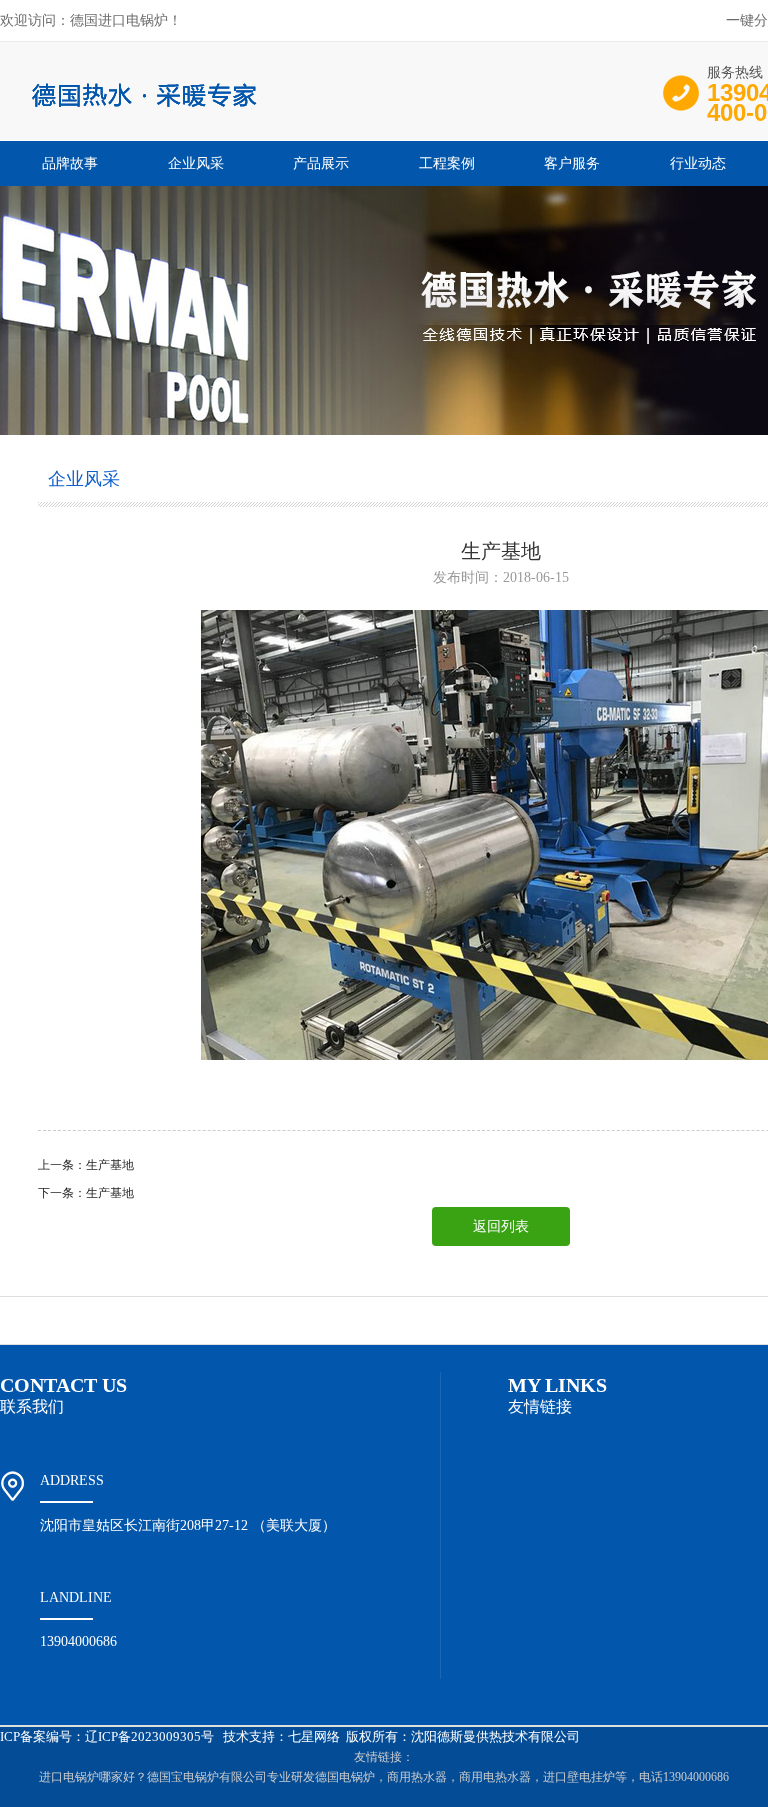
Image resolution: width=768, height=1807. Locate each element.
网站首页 (57, 1320)
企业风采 (196, 163)
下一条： (62, 1193)
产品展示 (321, 163)
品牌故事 (70, 163)
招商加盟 (629, 1320)
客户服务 (572, 163)
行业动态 (698, 163)
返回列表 (501, 1226)
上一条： (62, 1165)
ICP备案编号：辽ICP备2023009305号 (107, 1736)
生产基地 (110, 1165)
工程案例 (447, 163)
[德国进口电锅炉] (300, 121)
